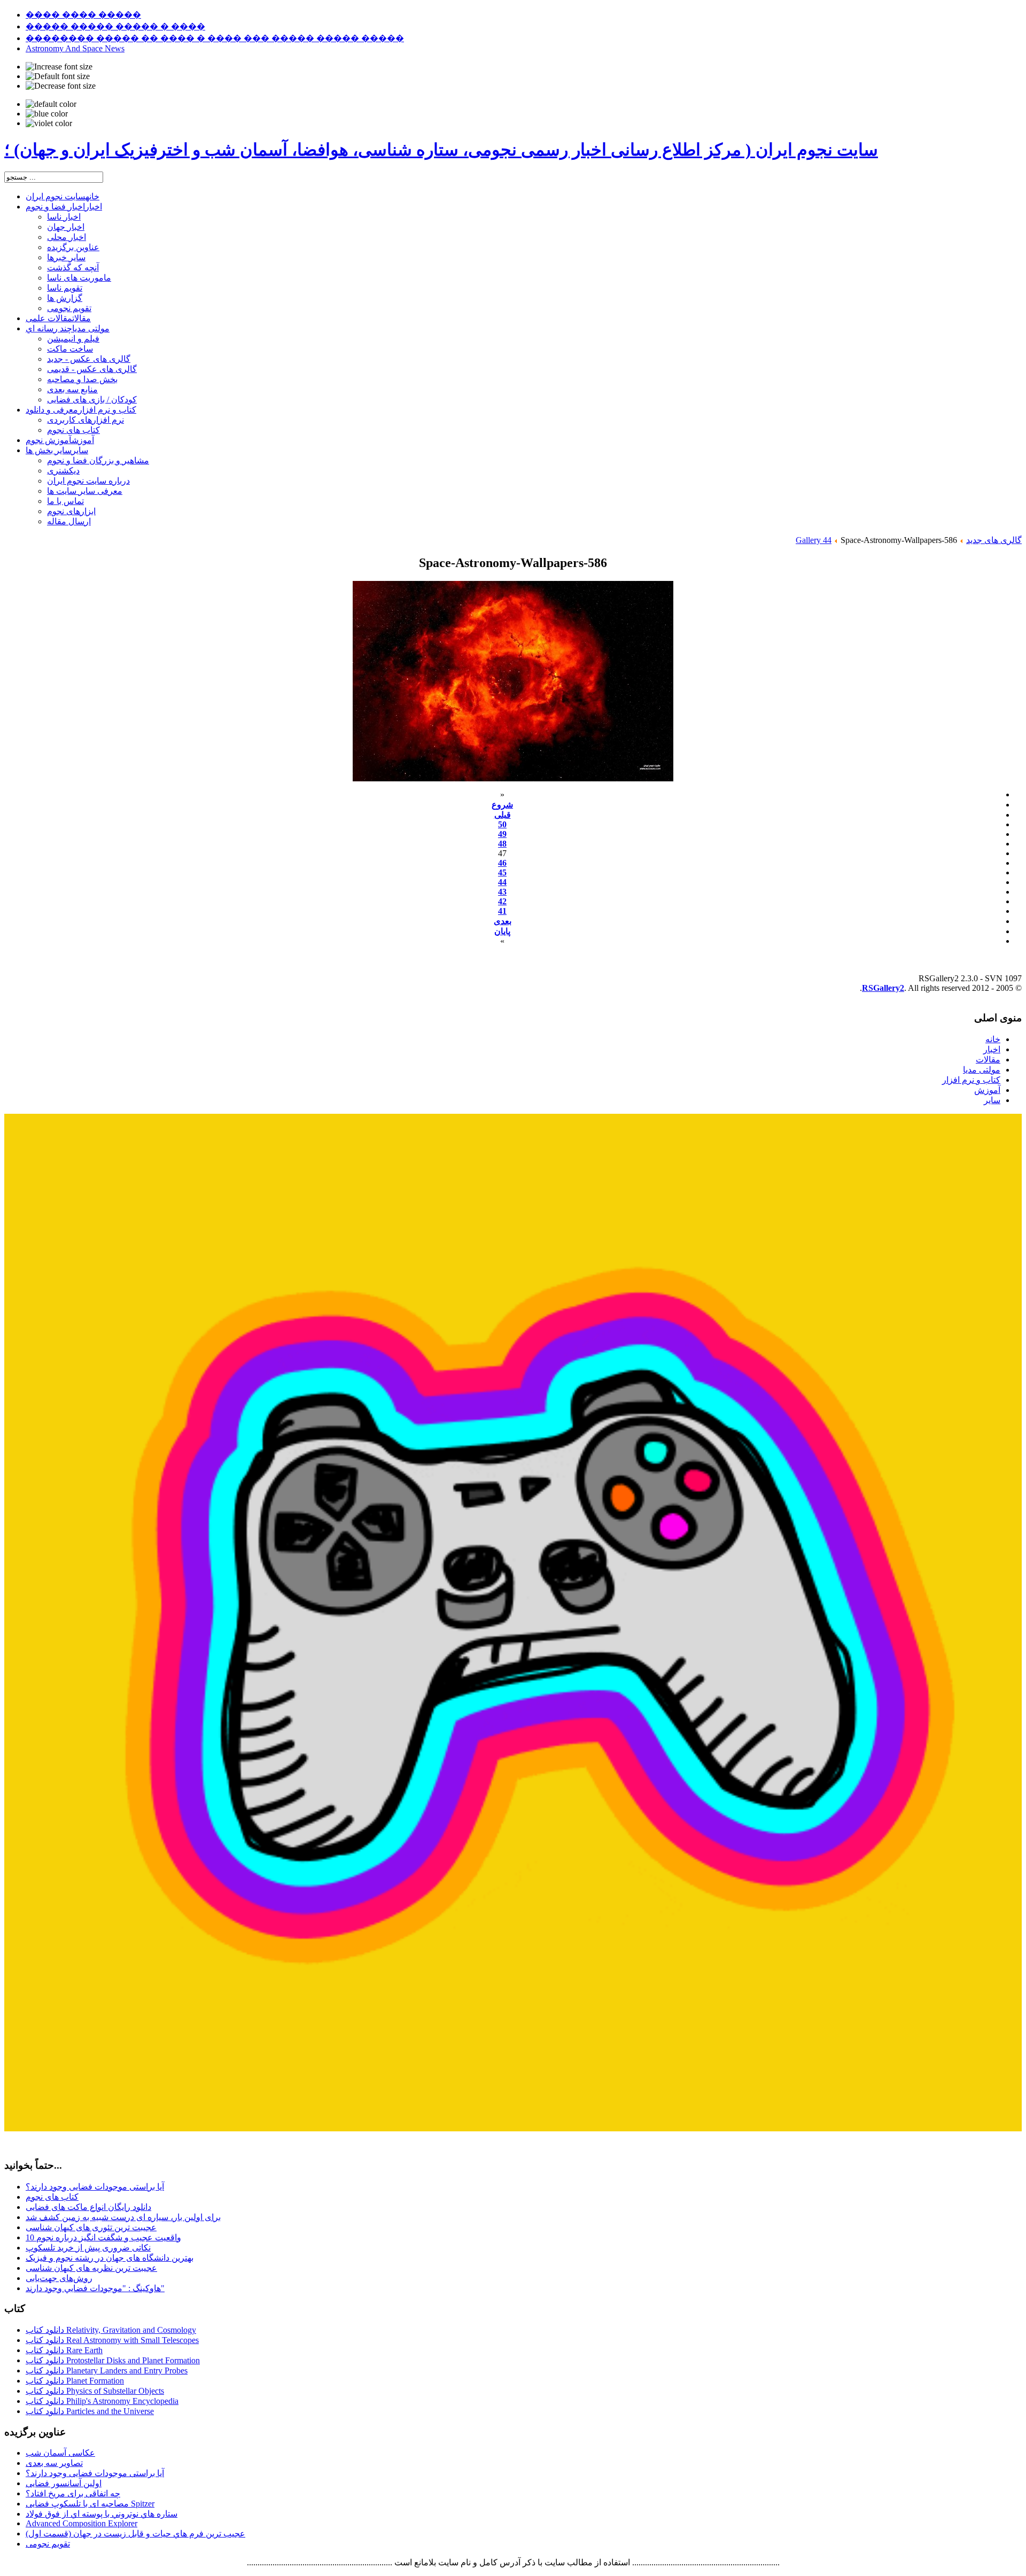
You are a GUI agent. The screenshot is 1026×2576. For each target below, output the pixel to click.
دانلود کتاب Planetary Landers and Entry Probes (107, 2371)
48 (502, 844)
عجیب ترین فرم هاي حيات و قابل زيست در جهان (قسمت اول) (135, 2534)
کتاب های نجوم (52, 2197)
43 (502, 892)
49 (502, 834)
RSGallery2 (883, 988)
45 (502, 872)
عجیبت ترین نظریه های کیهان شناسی (91, 2268)
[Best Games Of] (513, 2128)
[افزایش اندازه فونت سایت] (59, 67)
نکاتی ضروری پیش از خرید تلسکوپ (88, 2248)
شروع (502, 805)
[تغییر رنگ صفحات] (51, 104)
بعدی (503, 921)
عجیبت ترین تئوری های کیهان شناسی (91, 2227)
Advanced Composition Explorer (81, 2523)
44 (502, 882)
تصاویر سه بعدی (54, 2463)
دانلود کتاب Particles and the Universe (90, 2411)
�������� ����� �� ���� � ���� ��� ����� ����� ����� (215, 38)
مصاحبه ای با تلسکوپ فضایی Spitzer (90, 2504)
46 (502, 863)
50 (502, 824)
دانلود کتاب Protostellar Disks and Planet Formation (113, 2360)
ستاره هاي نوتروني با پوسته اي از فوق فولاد (102, 2514)
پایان (502, 931)
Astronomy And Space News (75, 48)
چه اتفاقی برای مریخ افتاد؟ (73, 2493)
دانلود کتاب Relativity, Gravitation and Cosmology (111, 2330)
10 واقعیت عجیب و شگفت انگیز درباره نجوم (103, 2237)
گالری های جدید (994, 540)
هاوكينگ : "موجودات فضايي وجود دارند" (95, 2288)
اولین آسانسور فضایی (64, 2483)
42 (502, 901)
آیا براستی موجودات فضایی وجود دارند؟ (95, 2187)
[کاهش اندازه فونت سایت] (61, 86)
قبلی (503, 815)
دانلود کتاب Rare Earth (64, 2350)
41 (502, 911)
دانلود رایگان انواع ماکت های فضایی (88, 2207)
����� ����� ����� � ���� (115, 26)
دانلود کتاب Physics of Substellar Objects (95, 2391)
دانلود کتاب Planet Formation (75, 2381)
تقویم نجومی (48, 2544)
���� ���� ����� (83, 15)
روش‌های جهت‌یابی (59, 2278)
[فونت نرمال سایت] (58, 76)
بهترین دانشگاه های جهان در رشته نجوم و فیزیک (110, 2258)
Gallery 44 (814, 540)
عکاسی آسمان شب (60, 2453)
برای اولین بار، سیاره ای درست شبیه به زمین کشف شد (123, 2217)
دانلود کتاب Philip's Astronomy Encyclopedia (102, 2401)
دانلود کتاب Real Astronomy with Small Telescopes (112, 2340)
